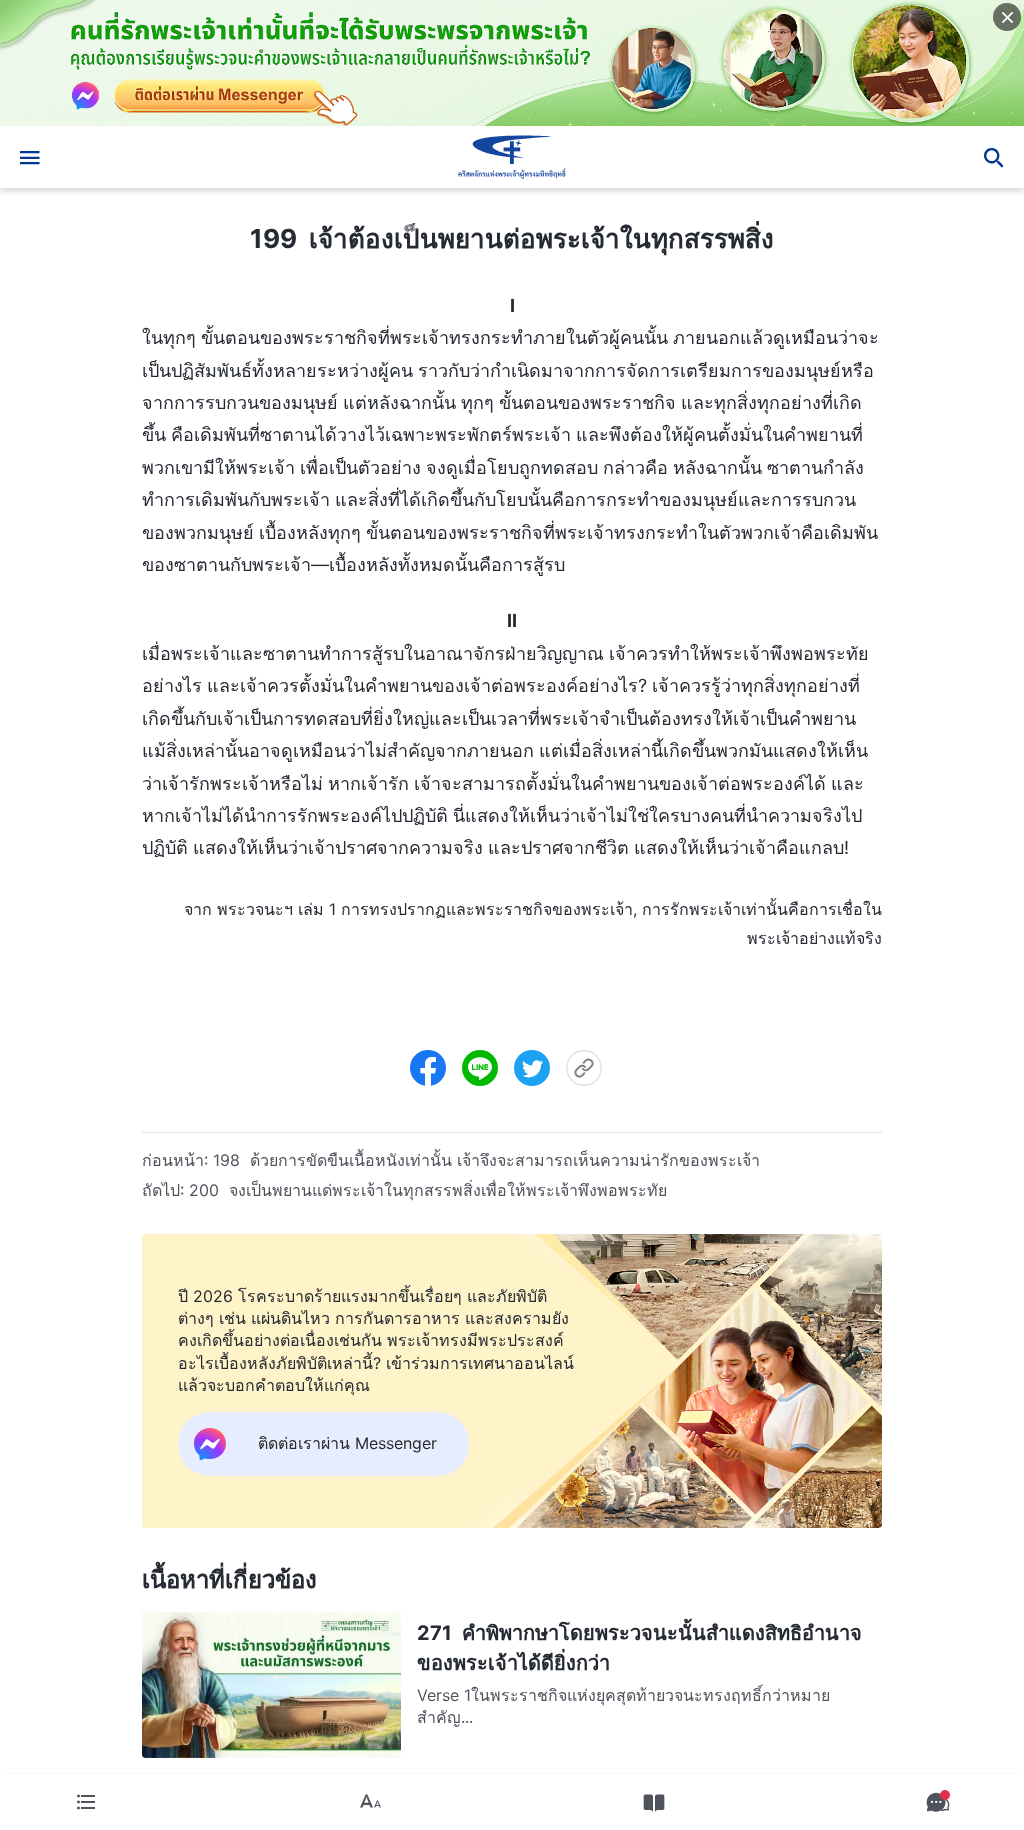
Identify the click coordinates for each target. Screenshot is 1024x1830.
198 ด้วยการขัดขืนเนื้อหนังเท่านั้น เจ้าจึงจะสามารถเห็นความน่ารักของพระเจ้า (486, 1160)
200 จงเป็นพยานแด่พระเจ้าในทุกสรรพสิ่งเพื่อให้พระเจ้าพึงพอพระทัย (428, 1190)
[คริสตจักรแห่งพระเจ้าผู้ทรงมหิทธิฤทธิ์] (512, 157)
